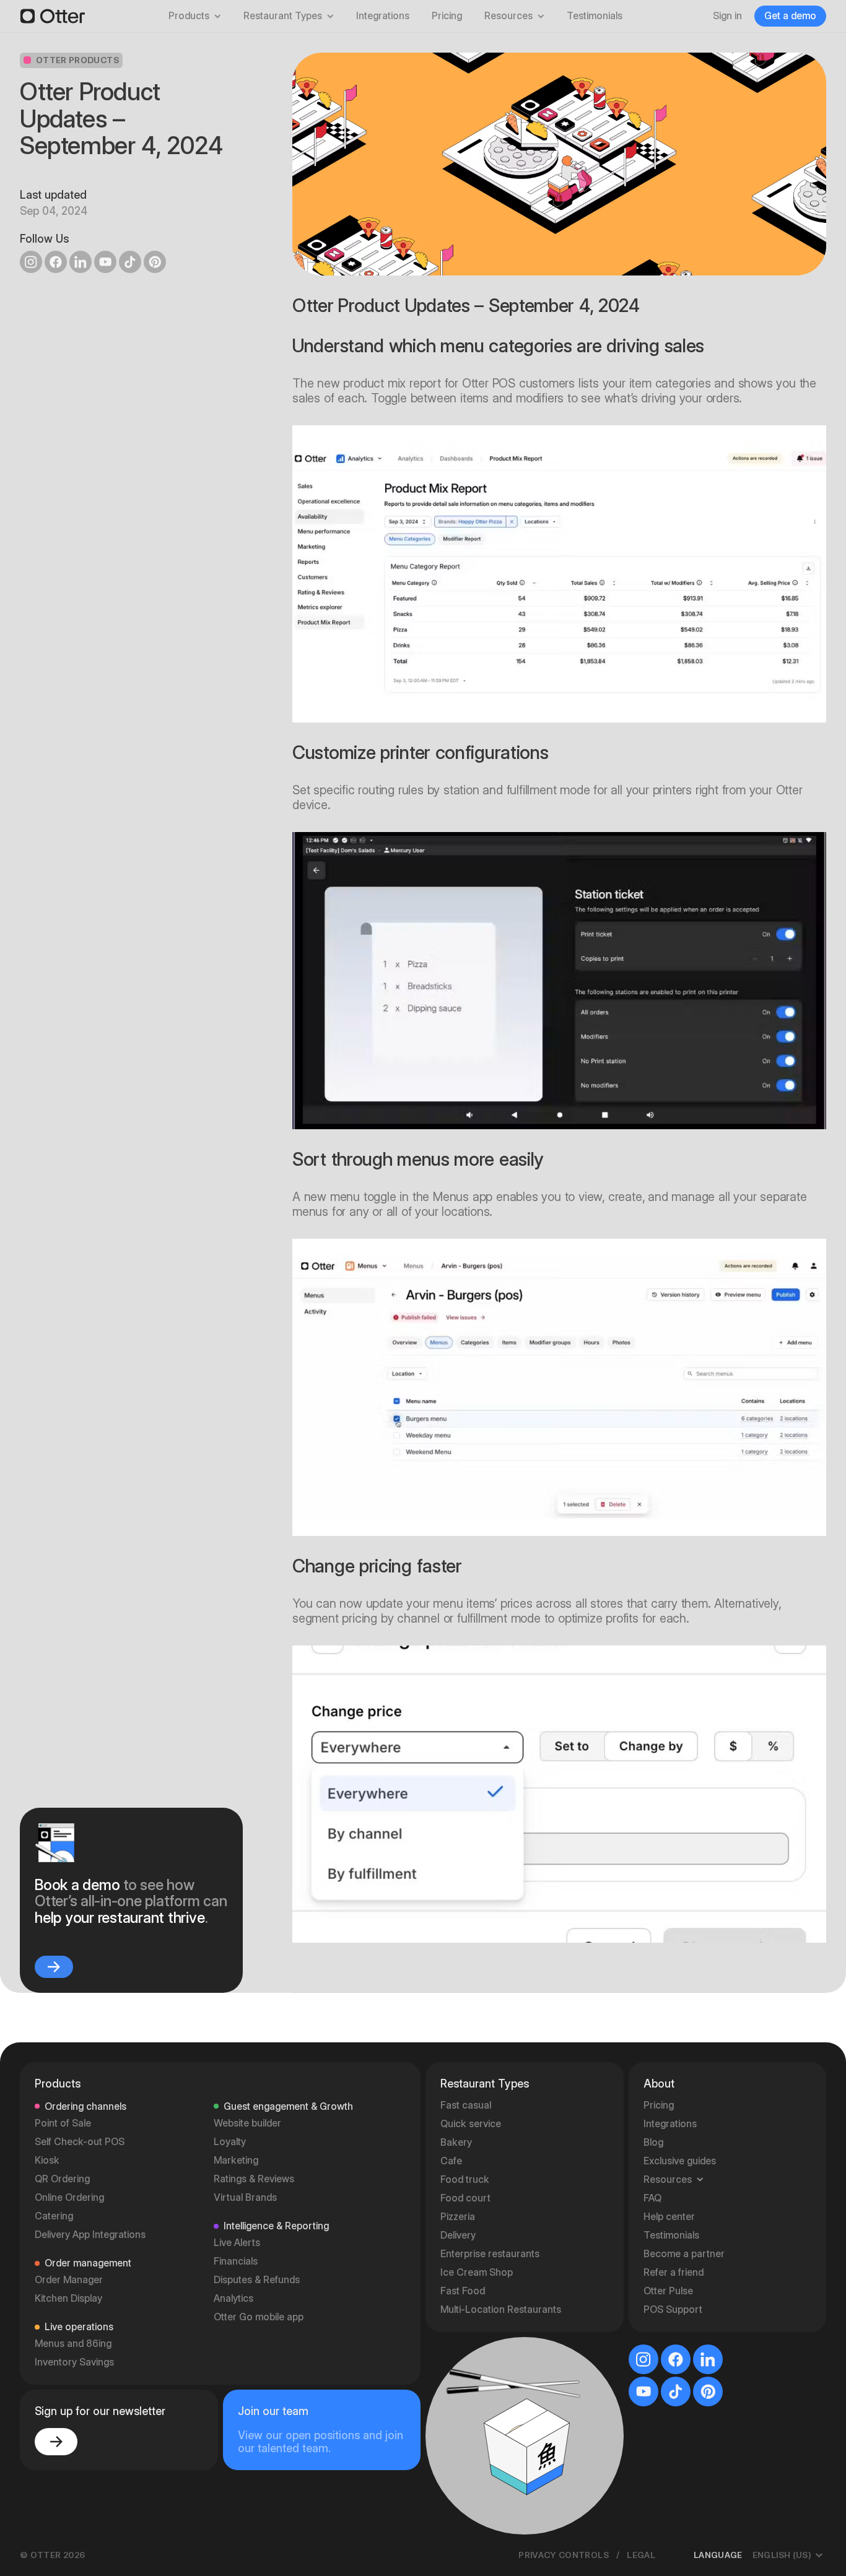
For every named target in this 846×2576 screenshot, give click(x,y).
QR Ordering (62, 2179)
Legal (641, 2555)
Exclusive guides (680, 2161)
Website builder (247, 2123)
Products (189, 16)
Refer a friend (674, 2272)
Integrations (383, 16)
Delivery (458, 2235)
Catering (54, 2216)
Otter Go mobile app (259, 2317)
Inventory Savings (74, 2362)
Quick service (471, 2124)
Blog (653, 2142)
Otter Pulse (668, 2291)
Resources (508, 16)
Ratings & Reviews (254, 2179)
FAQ (652, 2198)
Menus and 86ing (73, 2344)
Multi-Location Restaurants (501, 2309)
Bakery (456, 2142)
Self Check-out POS (80, 2142)
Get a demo (790, 16)
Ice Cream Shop (477, 2272)
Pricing (447, 16)
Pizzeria (458, 2217)
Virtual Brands (245, 2197)
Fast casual (466, 2105)
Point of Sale (63, 2123)
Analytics (233, 2298)
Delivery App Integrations (90, 2235)
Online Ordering (69, 2197)
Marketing (236, 2160)
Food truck (465, 2179)
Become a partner (684, 2254)
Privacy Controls (564, 2555)
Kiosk (47, 2160)
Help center (669, 2217)
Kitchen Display (68, 2298)
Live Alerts (237, 2243)
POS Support (673, 2309)
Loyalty (230, 2142)
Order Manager (69, 2280)
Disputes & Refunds (257, 2280)
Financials (236, 2261)
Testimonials (595, 16)
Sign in (727, 16)
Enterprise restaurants (490, 2254)
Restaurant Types (283, 16)
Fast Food (463, 2291)
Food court (465, 2198)
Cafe (451, 2161)
